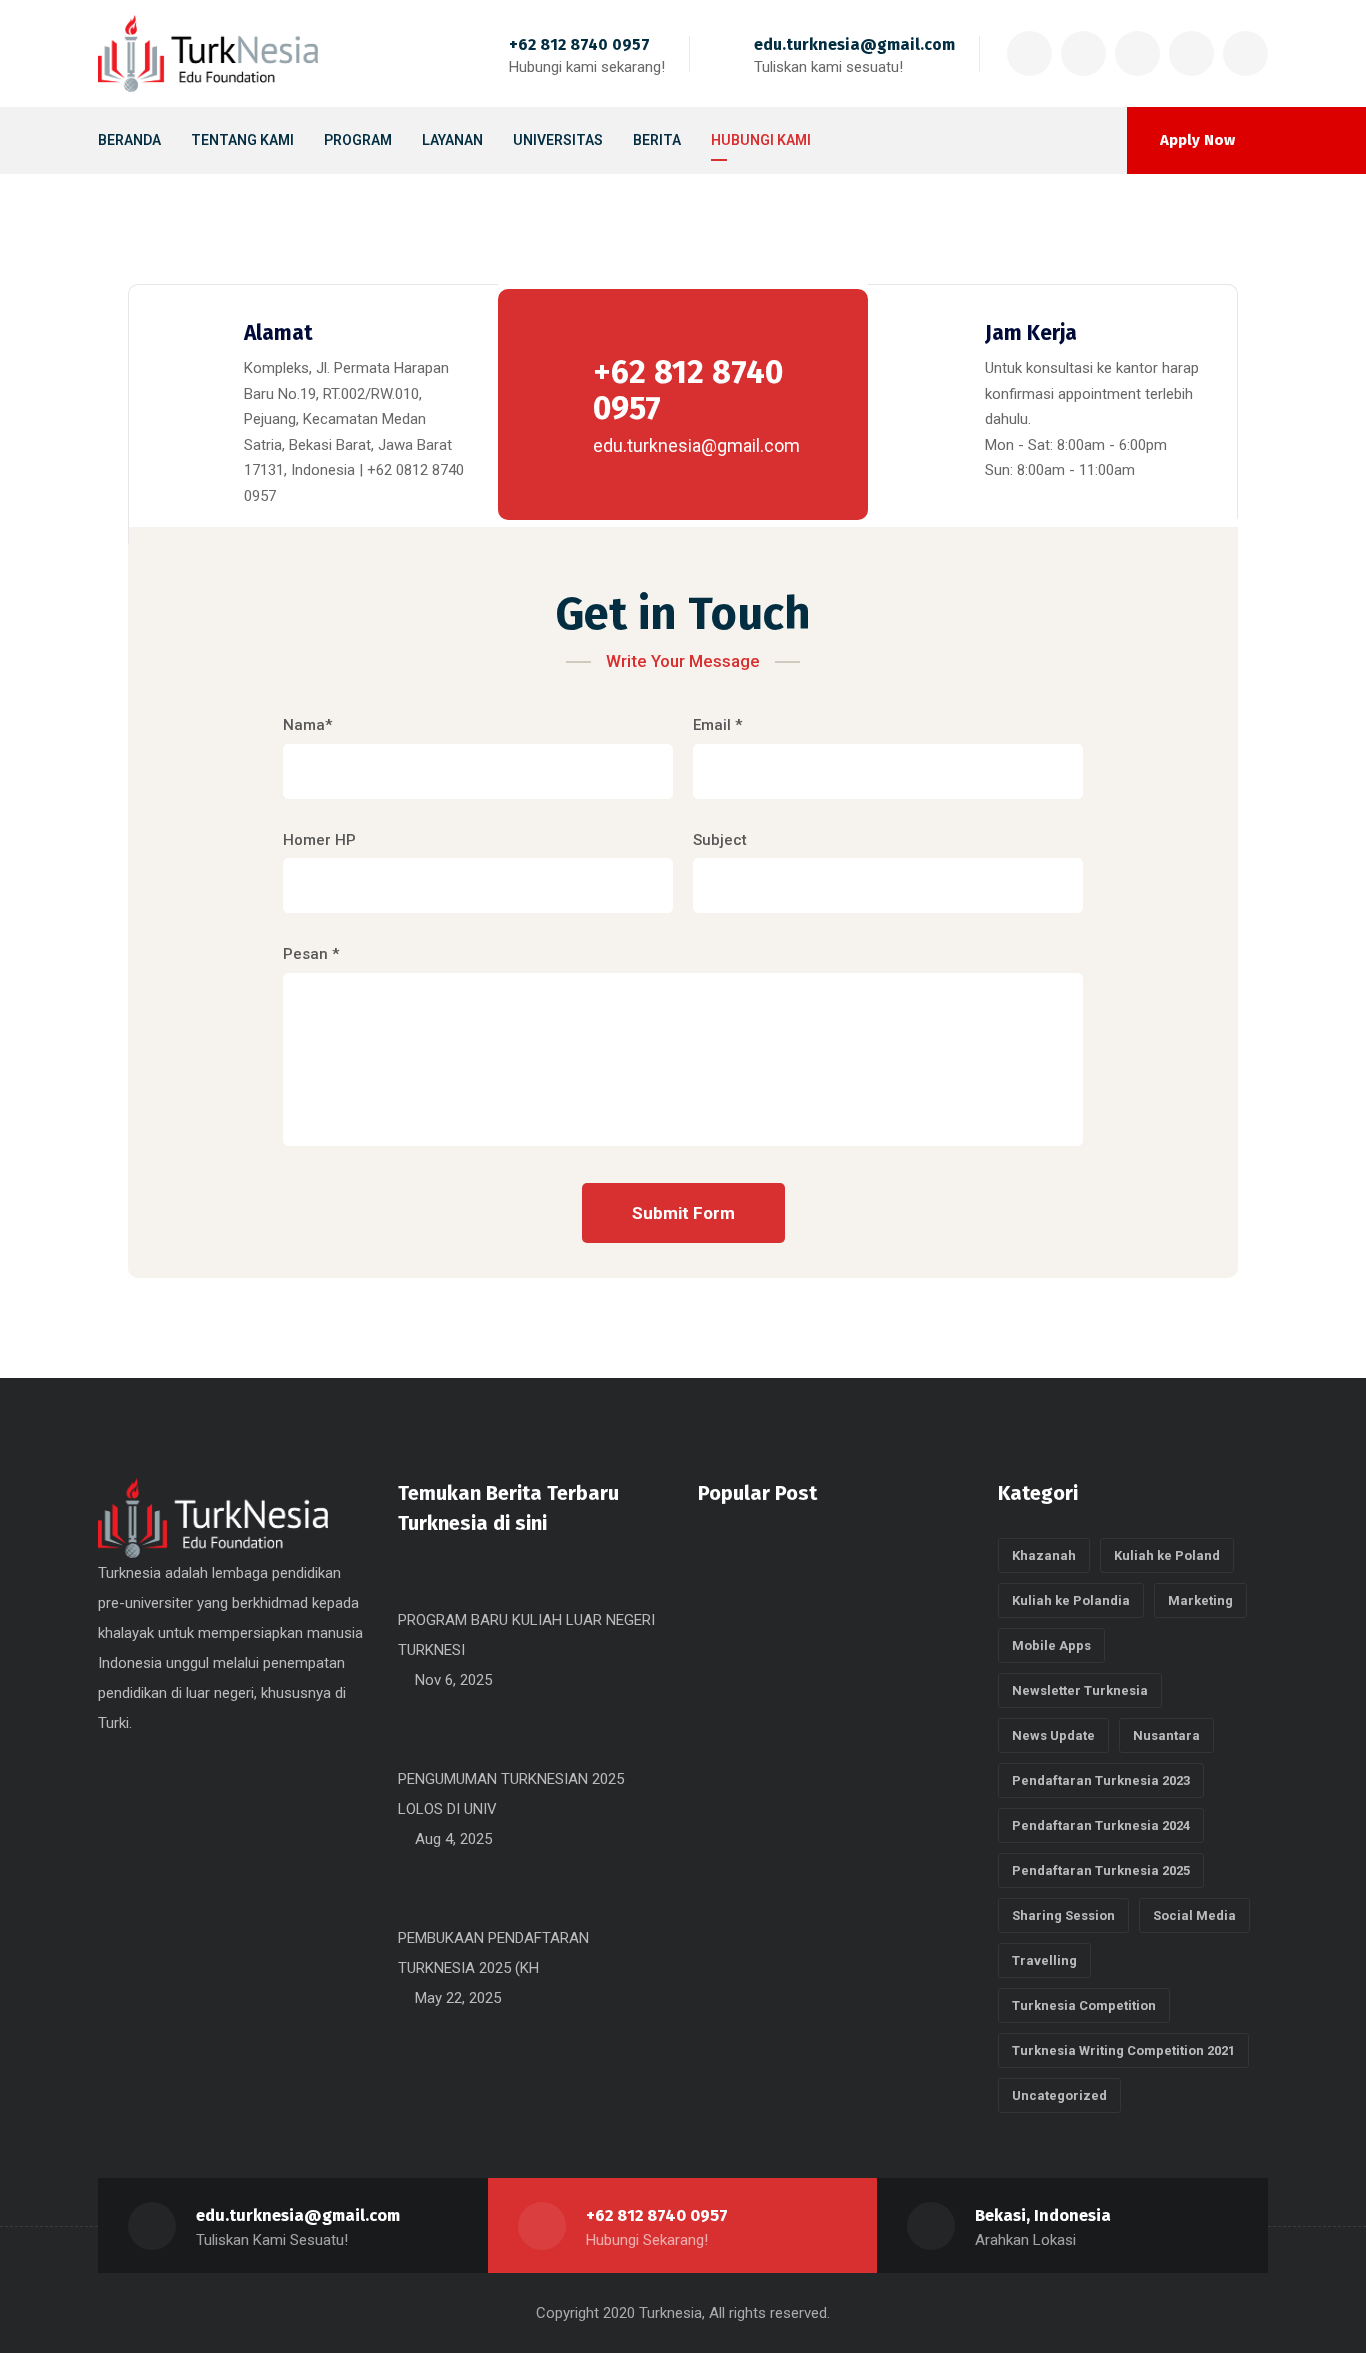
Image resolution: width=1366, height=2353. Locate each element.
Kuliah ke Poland (1167, 1555)
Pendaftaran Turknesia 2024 (1101, 1825)
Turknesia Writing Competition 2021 (1123, 2050)
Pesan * (311, 954)
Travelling (1044, 1960)
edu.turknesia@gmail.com (854, 44)
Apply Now (1197, 140)
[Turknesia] (208, 53)
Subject (720, 840)
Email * (717, 725)
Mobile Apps (1051, 1645)
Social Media (1194, 1915)
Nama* (307, 725)
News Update (1053, 1735)
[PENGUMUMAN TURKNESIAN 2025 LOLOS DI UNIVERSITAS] (406, 1749)
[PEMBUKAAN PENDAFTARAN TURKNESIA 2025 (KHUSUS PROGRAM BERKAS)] (406, 1908)
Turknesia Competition (1084, 2005)
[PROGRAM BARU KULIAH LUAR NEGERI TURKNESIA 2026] (406, 1590)
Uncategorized (1059, 2095)
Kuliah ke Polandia (1071, 1600)
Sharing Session (1063, 1915)
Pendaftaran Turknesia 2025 (1101, 1870)
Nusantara (1166, 1735)
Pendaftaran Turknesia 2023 (1101, 1780)
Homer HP (319, 840)
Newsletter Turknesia (1080, 1690)
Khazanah (1044, 1555)
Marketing (1200, 1600)
